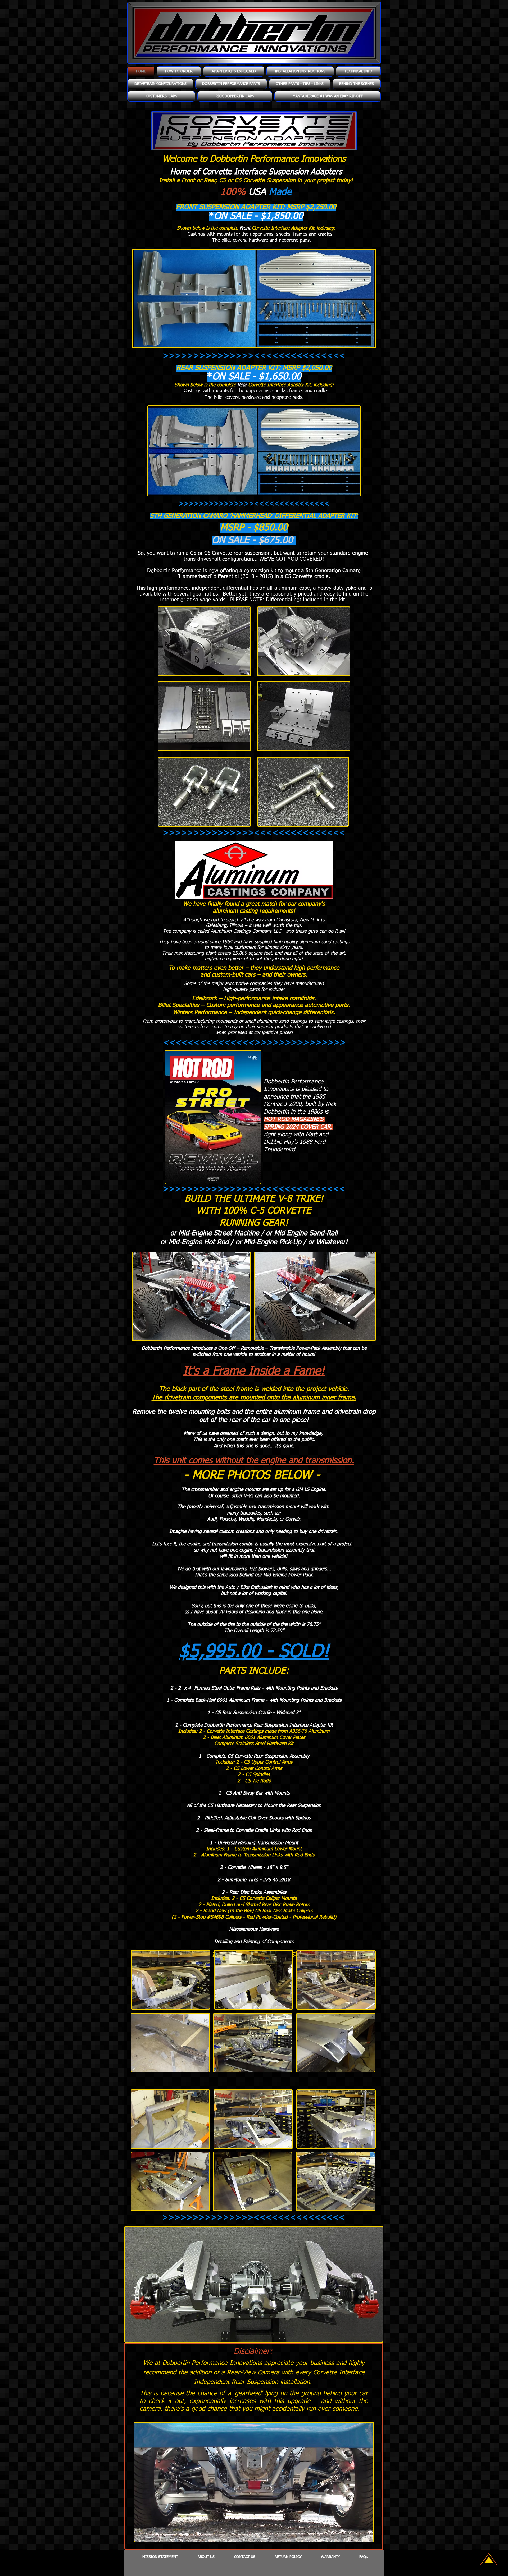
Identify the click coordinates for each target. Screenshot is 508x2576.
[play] (371, 2338)
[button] (234, 72)
